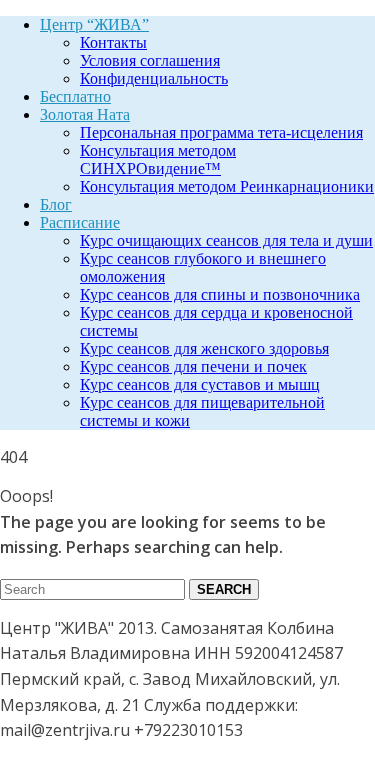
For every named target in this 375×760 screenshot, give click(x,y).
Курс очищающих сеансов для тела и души (226, 240)
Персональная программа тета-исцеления (221, 132)
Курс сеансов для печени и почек (193, 366)
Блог (56, 204)
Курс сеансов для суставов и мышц (200, 384)
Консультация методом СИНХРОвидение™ (158, 159)
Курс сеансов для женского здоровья (204, 348)
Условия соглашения (150, 60)
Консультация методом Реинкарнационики (227, 186)
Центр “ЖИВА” (94, 24)
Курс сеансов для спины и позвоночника (220, 294)
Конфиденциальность (154, 78)
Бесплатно (75, 96)
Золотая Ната (85, 114)
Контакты (113, 42)
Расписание (80, 222)
